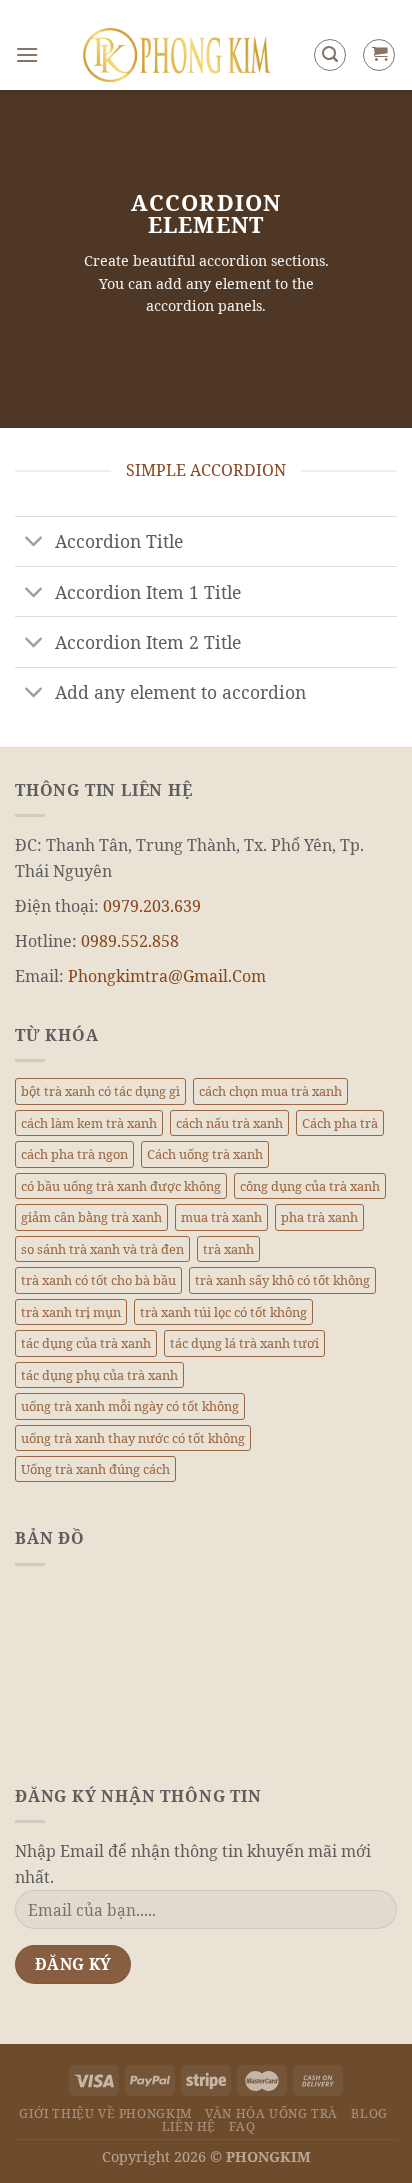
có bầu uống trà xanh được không (121, 1186)
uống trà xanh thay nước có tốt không (133, 1438)
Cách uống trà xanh (205, 1154)
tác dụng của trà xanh (86, 1343)
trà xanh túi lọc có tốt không (223, 1312)
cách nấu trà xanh (229, 1123)
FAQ (242, 2126)
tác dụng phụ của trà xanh (99, 1375)
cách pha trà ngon (74, 1154)
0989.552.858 (130, 941)
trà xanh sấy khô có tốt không (282, 1280)
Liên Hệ (189, 2126)
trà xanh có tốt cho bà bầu (98, 1280)
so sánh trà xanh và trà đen (102, 1249)
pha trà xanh (319, 1217)
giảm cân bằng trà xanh (91, 1217)
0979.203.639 (152, 906)
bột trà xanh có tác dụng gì (100, 1091)
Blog (369, 2113)
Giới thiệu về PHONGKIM (105, 2113)
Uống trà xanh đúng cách (95, 1469)
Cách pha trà (340, 1123)
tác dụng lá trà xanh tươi (244, 1343)
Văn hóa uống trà (271, 2113)
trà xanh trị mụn (71, 1312)
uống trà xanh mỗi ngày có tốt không (130, 1406)
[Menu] (27, 54)
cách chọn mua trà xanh (270, 1091)
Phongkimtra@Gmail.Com (167, 976)
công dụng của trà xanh (310, 1186)
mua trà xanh (221, 1217)
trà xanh (228, 1249)
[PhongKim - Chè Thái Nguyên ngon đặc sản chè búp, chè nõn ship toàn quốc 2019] (176, 55)
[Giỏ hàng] (379, 55)
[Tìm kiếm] (330, 55)
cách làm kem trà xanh (89, 1123)
